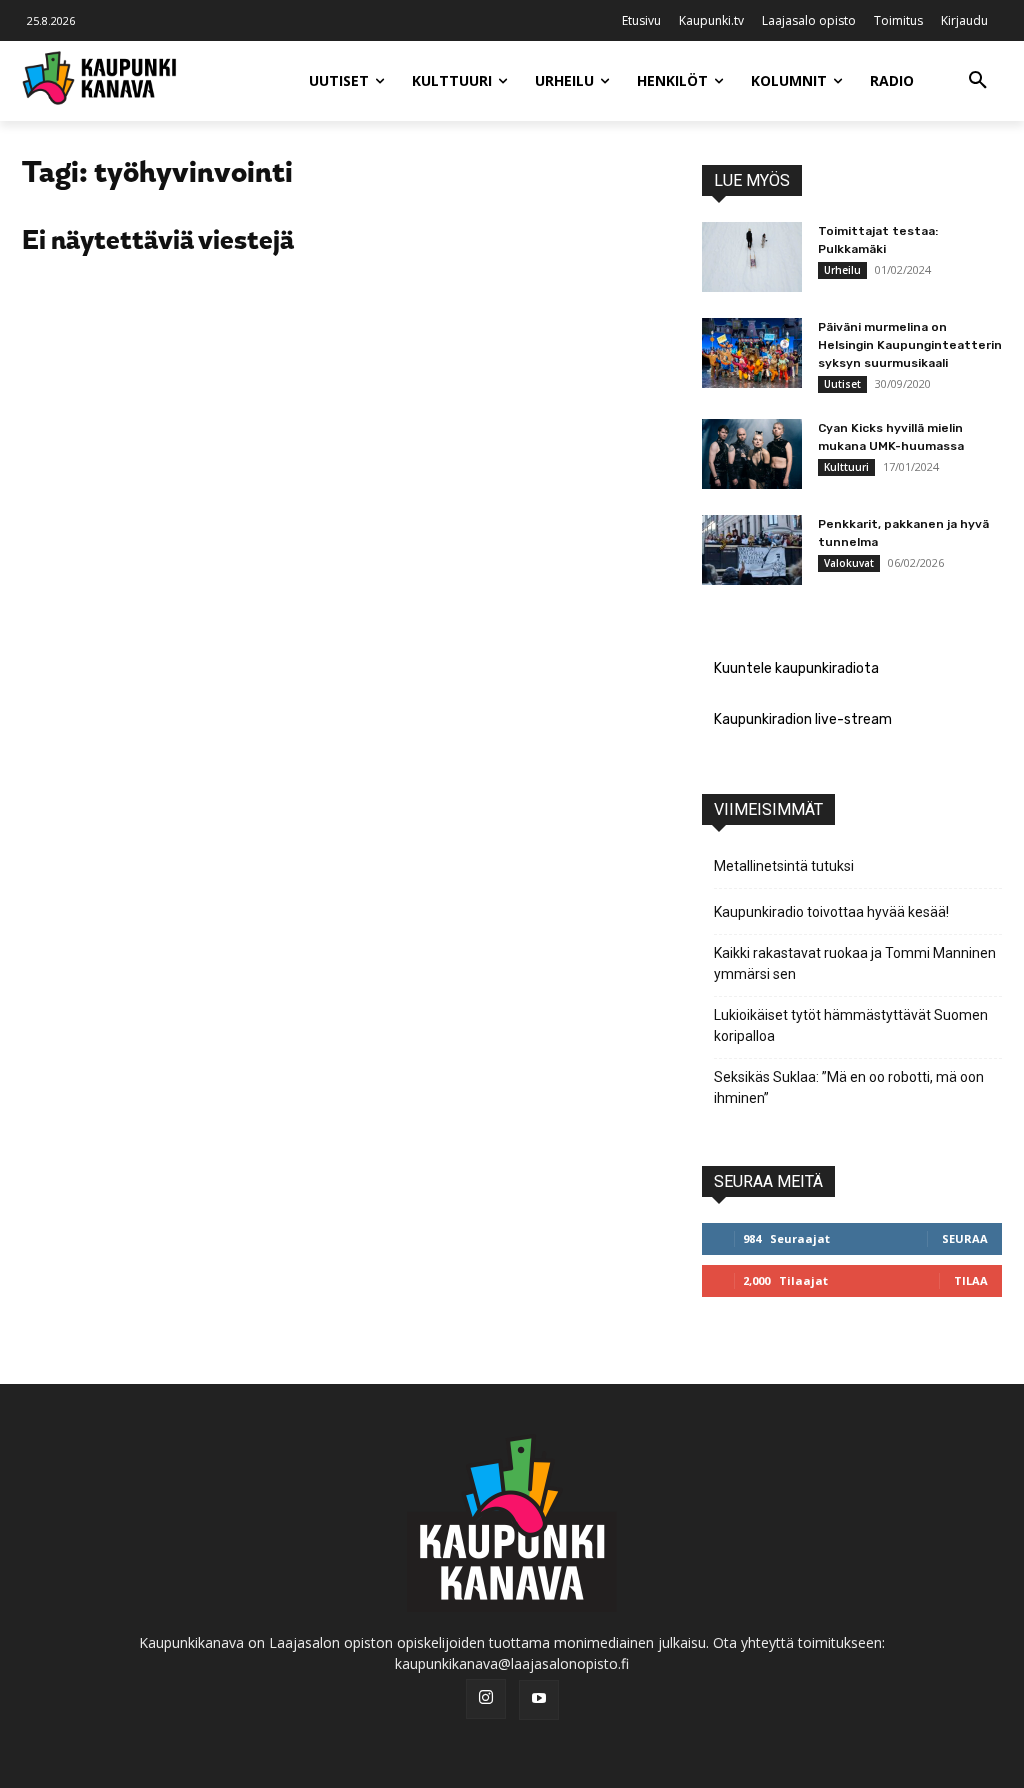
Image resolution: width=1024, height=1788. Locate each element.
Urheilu (842, 270)
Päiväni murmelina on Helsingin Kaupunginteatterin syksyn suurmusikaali (910, 345)
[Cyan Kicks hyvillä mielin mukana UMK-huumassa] (752, 454)
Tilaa (971, 1280)
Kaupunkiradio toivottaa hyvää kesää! (831, 912)
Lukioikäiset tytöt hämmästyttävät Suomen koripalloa (851, 1025)
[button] (978, 81)
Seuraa (965, 1238)
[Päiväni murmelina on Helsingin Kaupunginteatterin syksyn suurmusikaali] (752, 353)
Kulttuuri (846, 467)
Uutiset (842, 384)
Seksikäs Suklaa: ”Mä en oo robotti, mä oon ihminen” (849, 1087)
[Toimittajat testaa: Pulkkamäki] (752, 257)
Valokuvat (849, 563)
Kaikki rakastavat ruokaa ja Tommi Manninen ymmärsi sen (855, 963)
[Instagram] (486, 1699)
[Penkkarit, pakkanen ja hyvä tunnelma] (752, 550)
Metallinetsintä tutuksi (784, 866)
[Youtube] (539, 1700)
